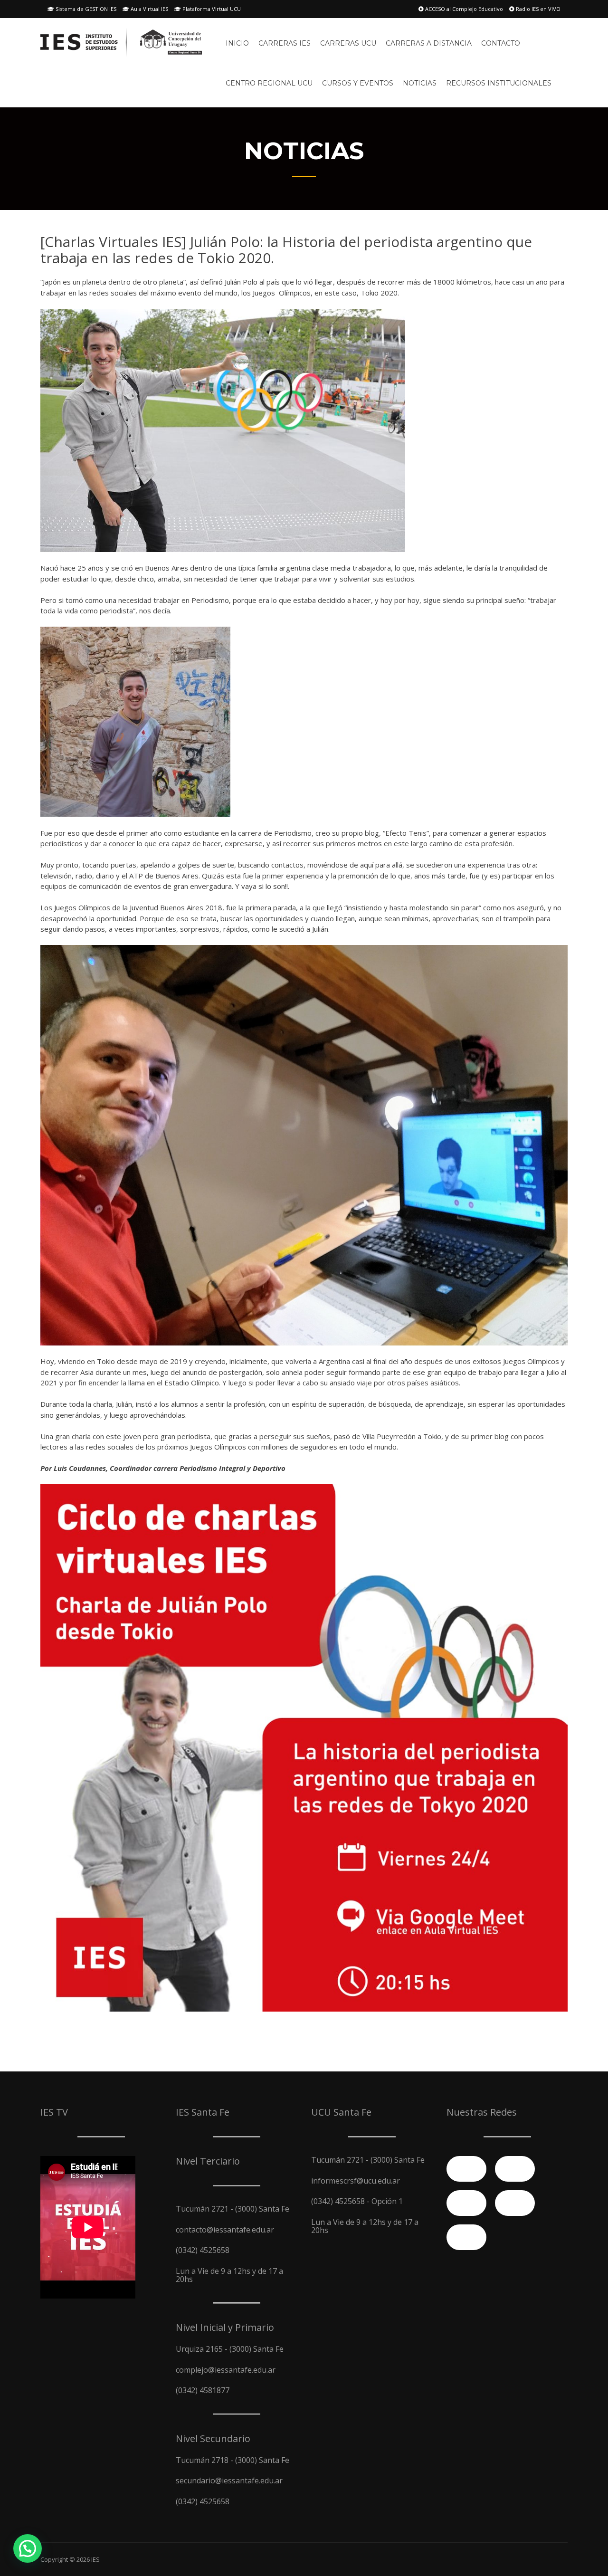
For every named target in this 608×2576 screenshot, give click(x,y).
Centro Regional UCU (269, 83)
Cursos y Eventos (358, 83)
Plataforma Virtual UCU (211, 9)
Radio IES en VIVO (537, 9)
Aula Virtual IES (149, 9)
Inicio (237, 43)
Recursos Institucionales (499, 83)
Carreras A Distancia (429, 43)
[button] (28, 2548)
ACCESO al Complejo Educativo (463, 9)
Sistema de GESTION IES (85, 9)
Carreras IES (285, 43)
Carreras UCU (348, 43)
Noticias (420, 83)
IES (95, 2559)
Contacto (501, 43)
